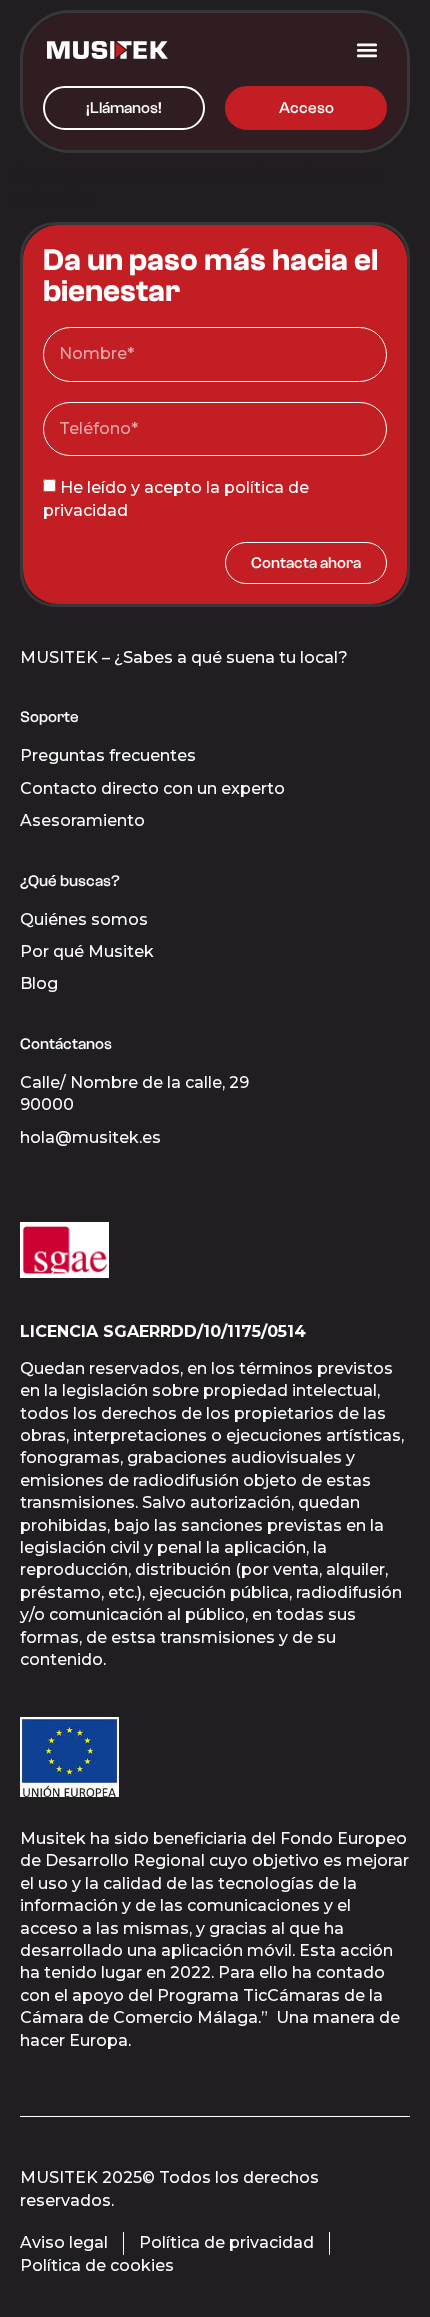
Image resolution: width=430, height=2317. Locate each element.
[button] (366, 49)
